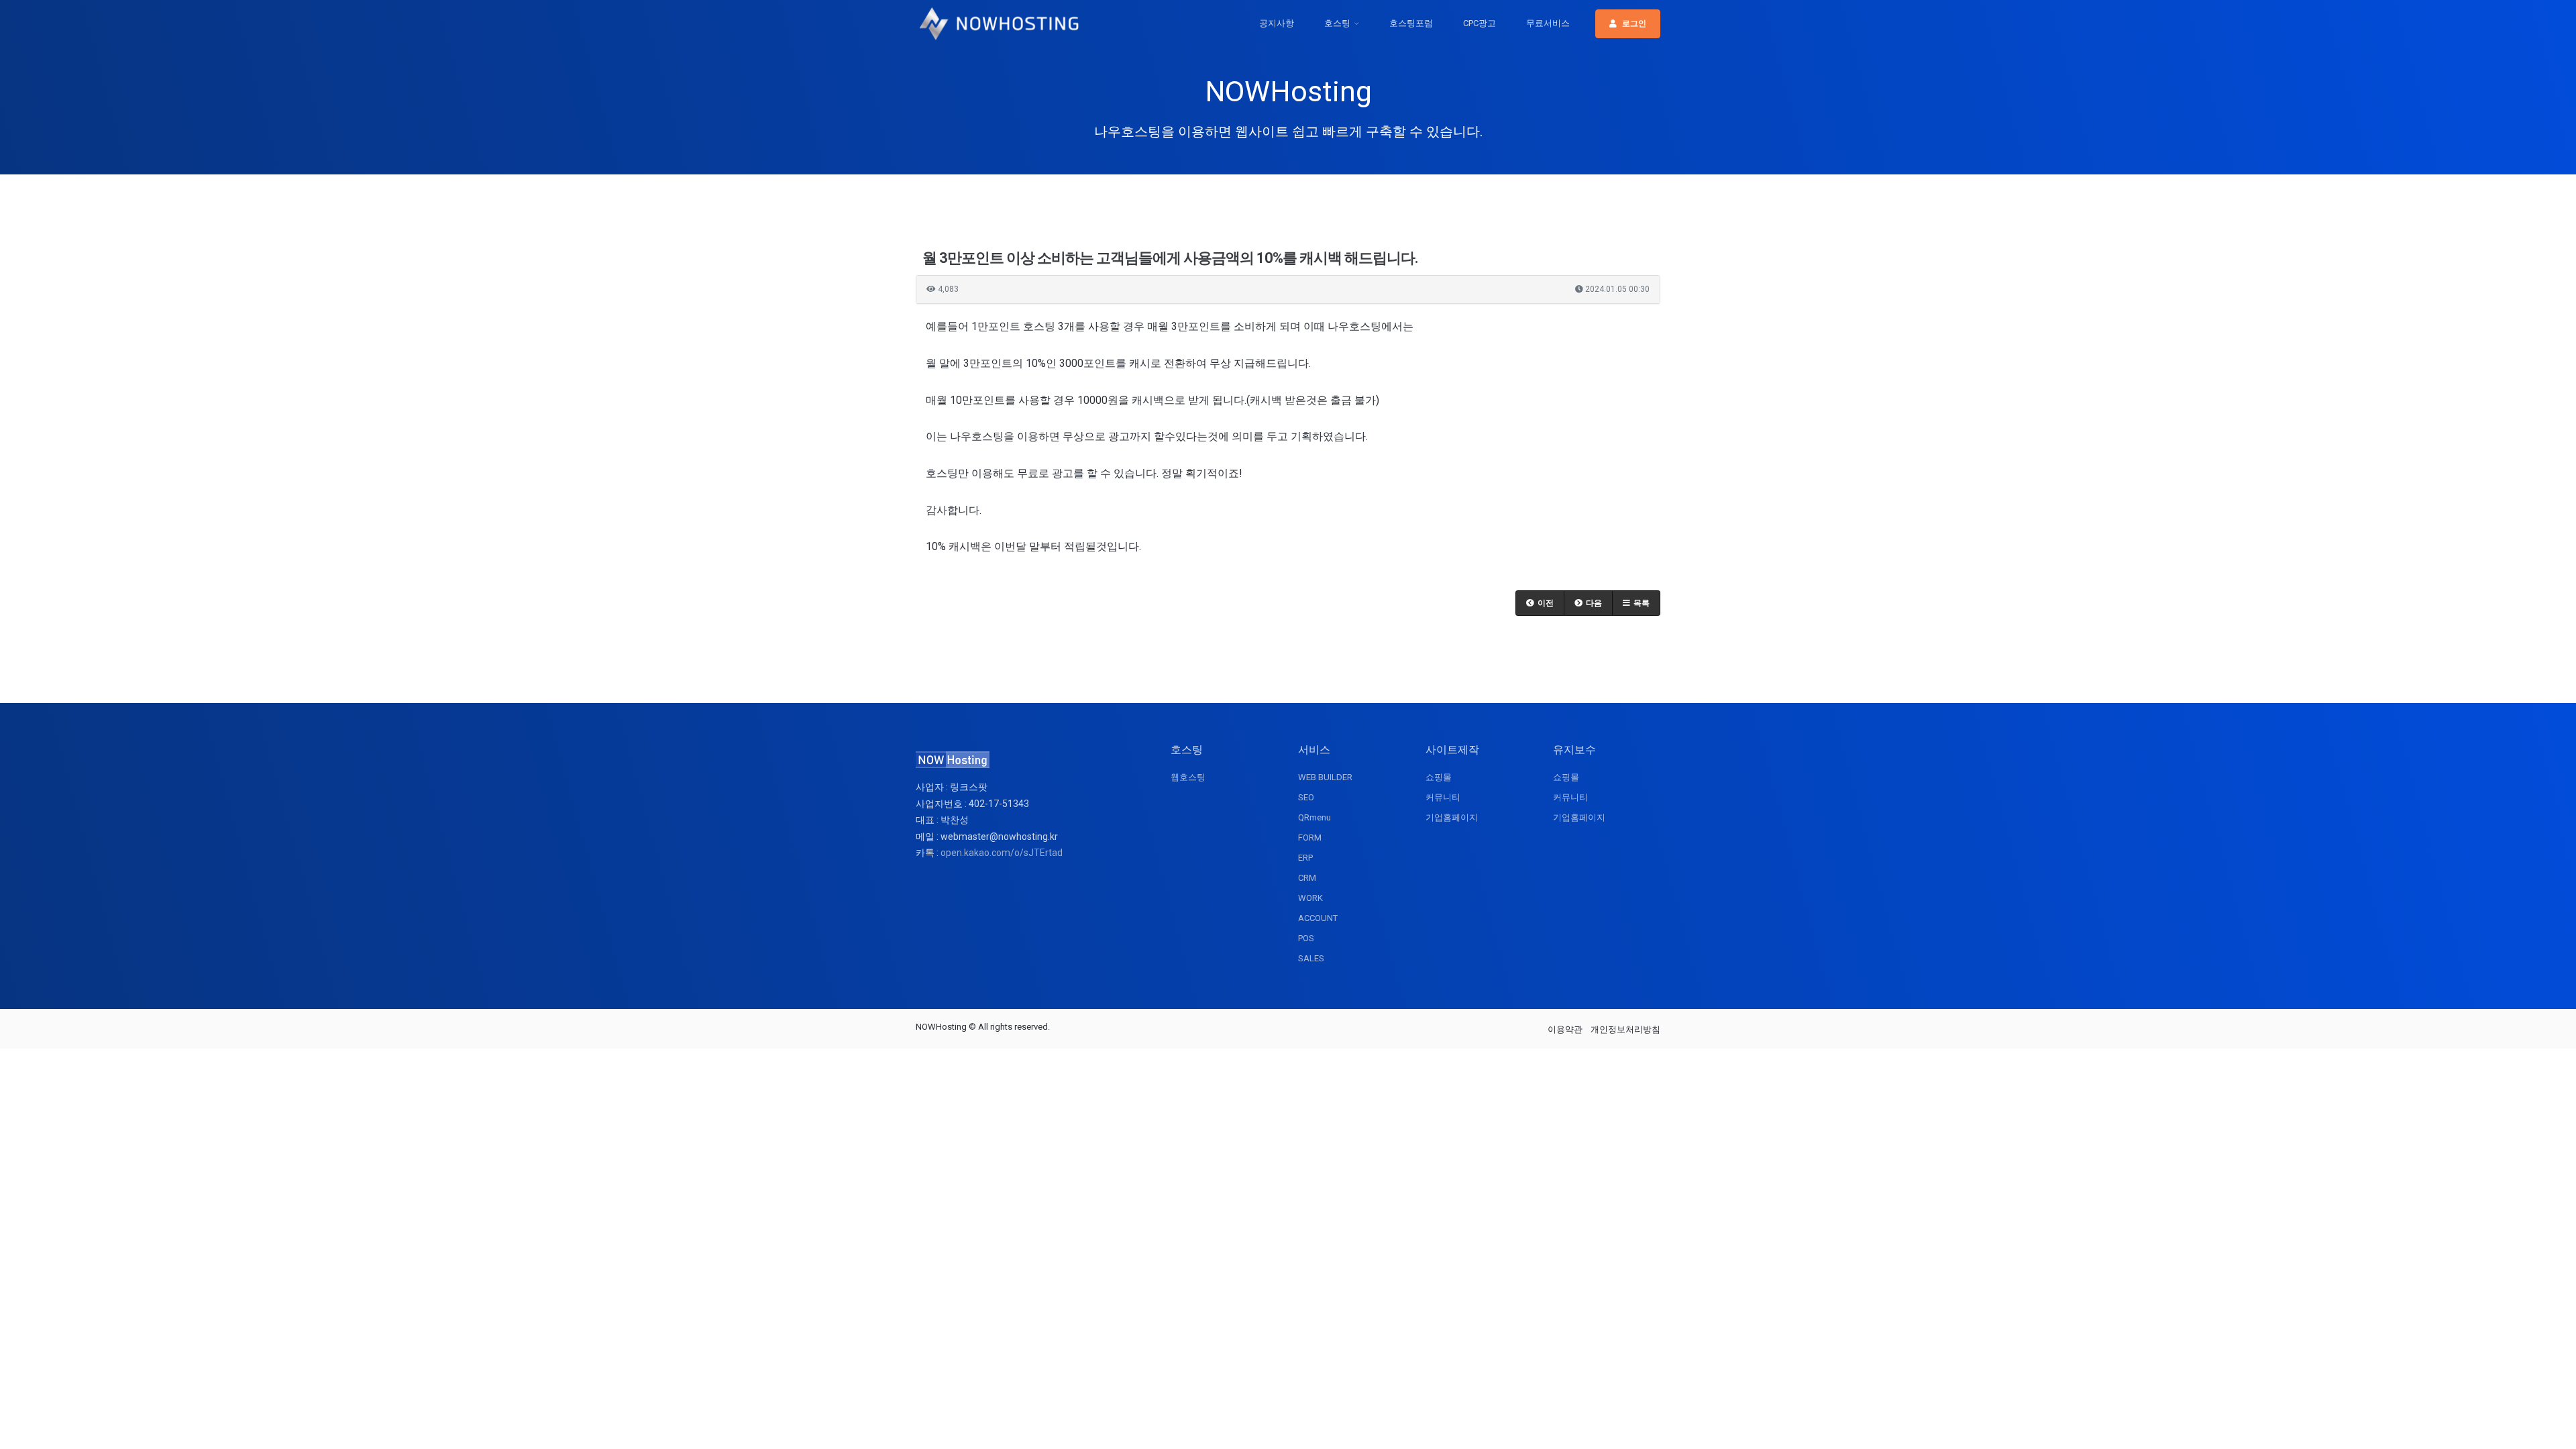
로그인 (1634, 23)
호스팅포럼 (1411, 23)
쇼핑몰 (1439, 777)
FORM (1310, 838)
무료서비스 (1548, 23)
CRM (1307, 878)
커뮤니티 (1443, 797)
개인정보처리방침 (1625, 1029)
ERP (1305, 858)
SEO (1306, 797)
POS (1306, 938)
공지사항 (1277, 23)
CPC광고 (1480, 23)
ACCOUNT (1318, 918)
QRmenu (1314, 817)
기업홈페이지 (1452, 817)
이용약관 (1565, 1029)
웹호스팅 (1188, 777)
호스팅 (1337, 23)
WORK (1310, 898)
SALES (1311, 958)
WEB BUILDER (1325, 777)
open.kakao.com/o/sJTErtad (1002, 853)
